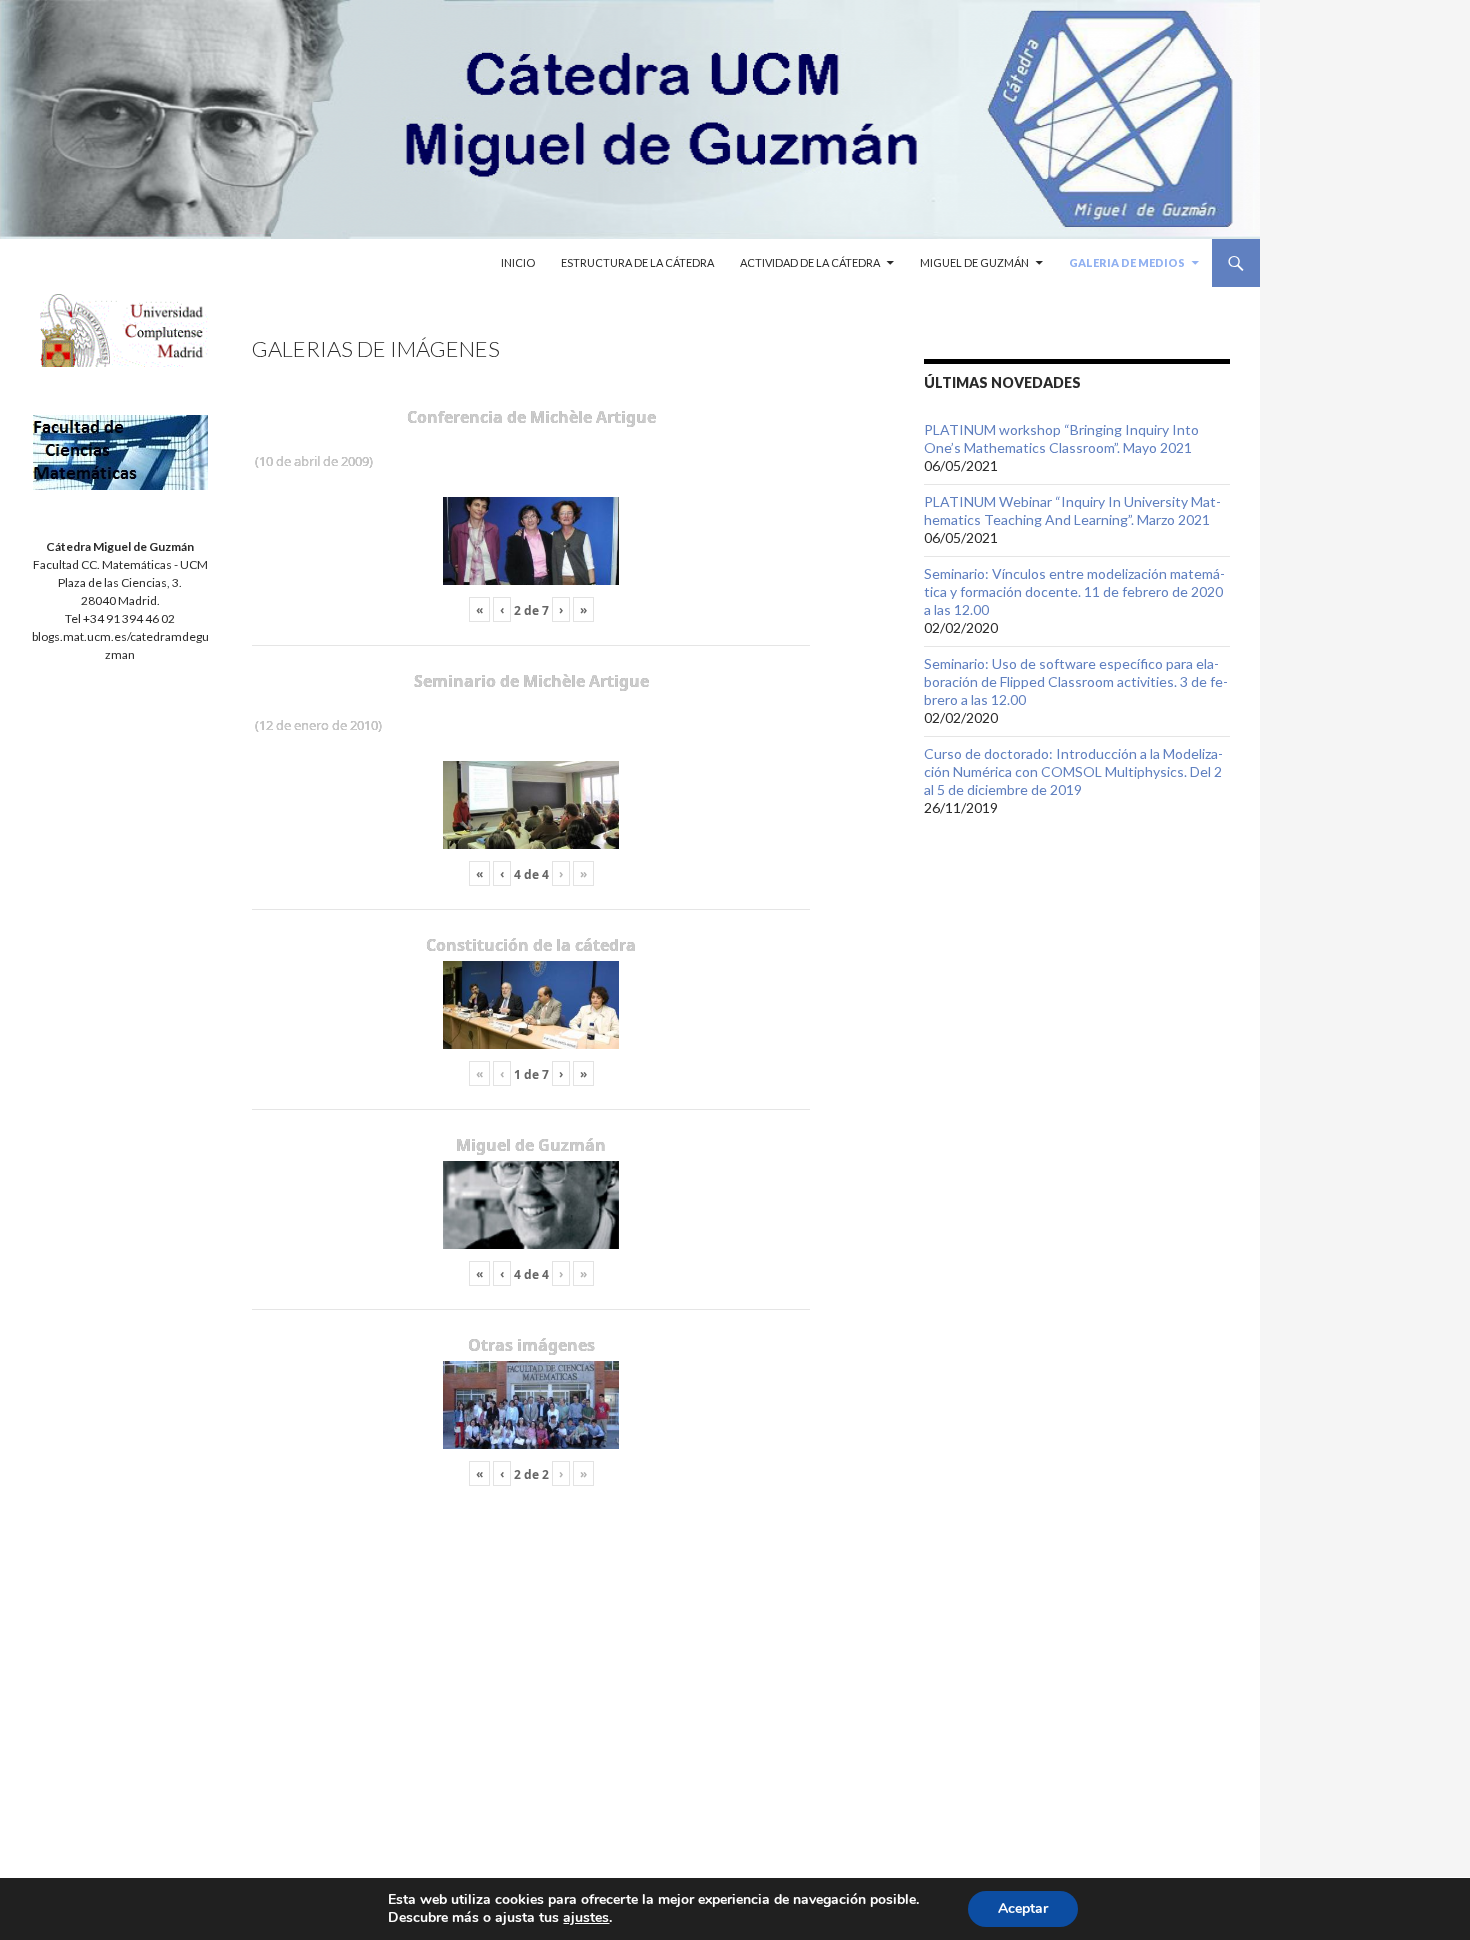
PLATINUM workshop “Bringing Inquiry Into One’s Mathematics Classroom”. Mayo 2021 (1061, 438)
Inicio (518, 262)
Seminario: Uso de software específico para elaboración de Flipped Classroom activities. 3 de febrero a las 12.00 (1076, 681)
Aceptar (1023, 1908)
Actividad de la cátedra (810, 262)
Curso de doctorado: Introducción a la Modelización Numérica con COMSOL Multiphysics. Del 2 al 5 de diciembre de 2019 (1073, 771)
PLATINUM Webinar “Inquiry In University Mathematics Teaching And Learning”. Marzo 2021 (1072, 510)
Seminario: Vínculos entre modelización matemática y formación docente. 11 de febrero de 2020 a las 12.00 (1074, 591)
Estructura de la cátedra (637, 262)
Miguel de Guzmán (974, 262)
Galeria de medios (1127, 262)
